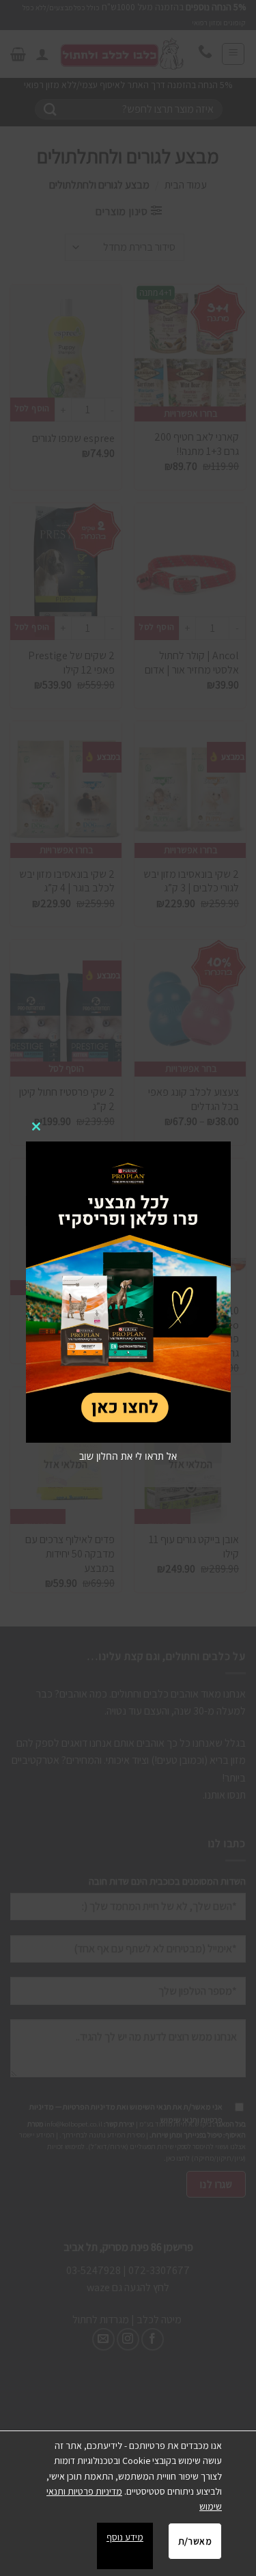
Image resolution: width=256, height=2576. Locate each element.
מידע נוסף (125, 2537)
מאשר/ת (195, 2541)
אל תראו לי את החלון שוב (128, 1456)
